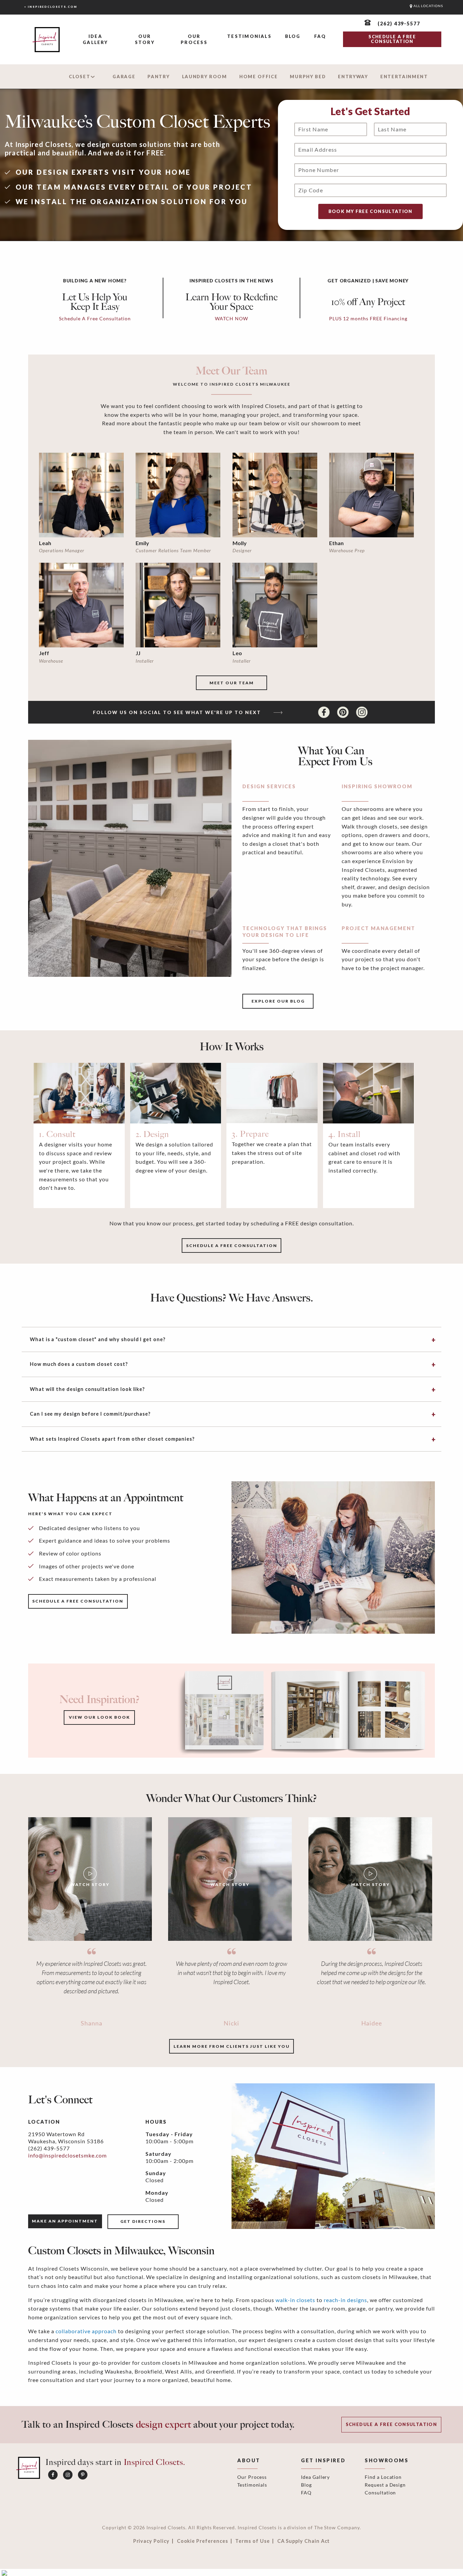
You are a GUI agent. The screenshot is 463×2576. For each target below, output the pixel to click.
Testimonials (249, 36)
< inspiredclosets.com (51, 7)
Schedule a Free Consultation (391, 2424)
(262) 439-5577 (49, 2148)
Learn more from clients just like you (232, 2046)
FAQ (320, 36)
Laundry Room (205, 77)
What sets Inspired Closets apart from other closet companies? (112, 1439)
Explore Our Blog (278, 1001)
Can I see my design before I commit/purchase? (90, 1414)
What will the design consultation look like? (87, 1389)
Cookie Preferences (203, 2541)
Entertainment (404, 77)
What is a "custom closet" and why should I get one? (98, 1339)
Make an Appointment (65, 2221)
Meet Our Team (232, 683)
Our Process (194, 39)
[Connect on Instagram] (362, 712)
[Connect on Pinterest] (344, 712)
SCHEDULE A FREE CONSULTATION (392, 39)
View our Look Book (99, 1717)
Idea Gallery (95, 39)
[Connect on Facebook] (325, 712)
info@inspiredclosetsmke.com (67, 2155)
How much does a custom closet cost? (79, 1364)
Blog (293, 36)
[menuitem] (95, 40)
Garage (124, 77)
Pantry (158, 77)
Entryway (353, 77)
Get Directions (143, 2221)
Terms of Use (252, 2541)
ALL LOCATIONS (428, 6)
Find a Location (383, 2477)
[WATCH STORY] (90, 1878)
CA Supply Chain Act (304, 2541)
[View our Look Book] (302, 1710)
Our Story (145, 39)
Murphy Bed (308, 77)
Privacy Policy (151, 2541)
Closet (79, 77)
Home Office (259, 77)
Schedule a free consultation (232, 1246)
